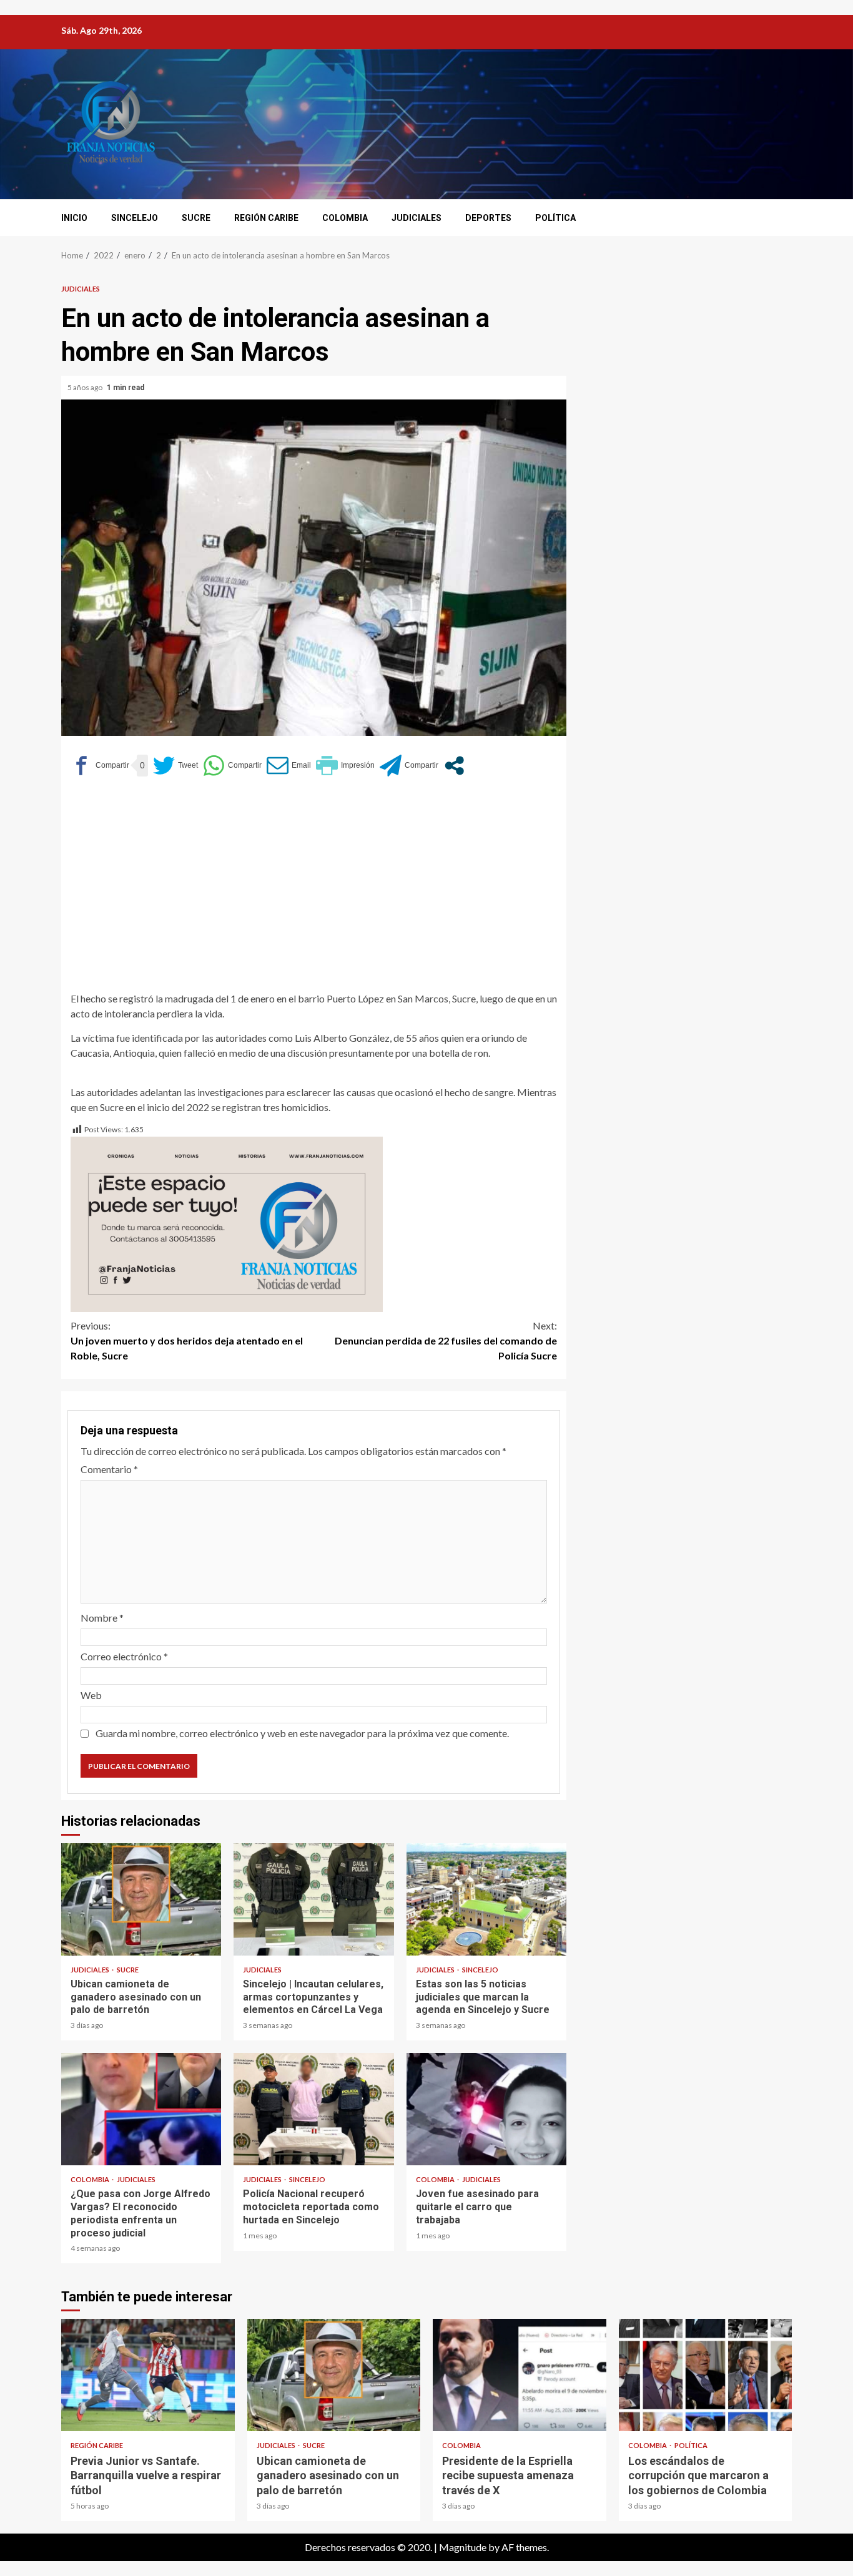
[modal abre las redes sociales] (454, 766)
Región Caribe (266, 218)
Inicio (74, 218)
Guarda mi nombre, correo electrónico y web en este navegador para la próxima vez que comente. (302, 1733)
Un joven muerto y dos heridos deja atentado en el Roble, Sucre (187, 1340)
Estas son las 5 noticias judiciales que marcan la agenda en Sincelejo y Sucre (486, 1899)
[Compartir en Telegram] (409, 766)
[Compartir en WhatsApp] (232, 766)
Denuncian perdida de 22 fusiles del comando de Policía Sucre (446, 1340)
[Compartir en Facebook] (100, 766)
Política (555, 218)
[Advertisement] (314, 883)
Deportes (488, 218)
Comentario (109, 1469)
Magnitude (463, 2547)
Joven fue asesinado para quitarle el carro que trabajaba (486, 2109)
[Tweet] (175, 766)
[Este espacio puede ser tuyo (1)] (227, 1222)
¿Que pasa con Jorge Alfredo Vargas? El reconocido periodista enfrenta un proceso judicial (141, 2109)
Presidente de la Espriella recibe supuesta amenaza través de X (520, 2375)
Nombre (102, 1618)
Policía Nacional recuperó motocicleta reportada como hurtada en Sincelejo (313, 2109)
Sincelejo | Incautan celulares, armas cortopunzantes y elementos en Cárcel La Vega (313, 1899)
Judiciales (417, 218)
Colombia (345, 218)
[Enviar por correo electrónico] (289, 766)
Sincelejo (135, 218)
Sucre (196, 218)
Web (91, 1695)
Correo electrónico (124, 1656)
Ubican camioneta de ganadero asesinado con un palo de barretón (141, 1899)
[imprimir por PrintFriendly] (345, 766)
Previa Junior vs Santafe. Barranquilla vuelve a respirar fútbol (148, 2375)
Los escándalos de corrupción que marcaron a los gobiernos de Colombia (706, 2375)
